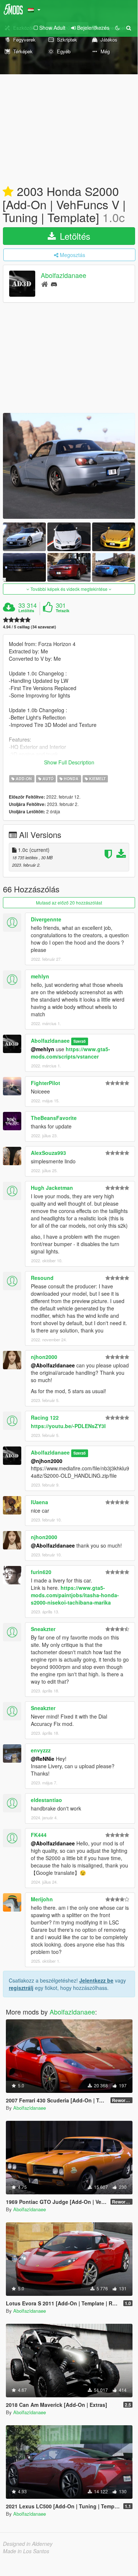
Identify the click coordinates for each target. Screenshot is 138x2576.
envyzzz (41, 1750)
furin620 (41, 1572)
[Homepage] (45, 284)
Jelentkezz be (96, 1980)
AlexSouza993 (48, 1153)
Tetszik (63, 611)
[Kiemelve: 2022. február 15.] (8, 192)
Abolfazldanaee (63, 275)
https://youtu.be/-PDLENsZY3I (68, 1426)
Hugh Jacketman (52, 1188)
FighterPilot (46, 1083)
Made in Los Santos (26, 2551)
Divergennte (46, 919)
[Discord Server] (54, 284)
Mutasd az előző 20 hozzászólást (69, 902)
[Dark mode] (117, 28)
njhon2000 (44, 1357)
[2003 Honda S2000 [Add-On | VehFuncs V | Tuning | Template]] (69, 466)
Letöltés (74, 236)
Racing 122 (45, 1417)
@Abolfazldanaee (53, 1365)
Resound (42, 1278)
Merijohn (42, 1899)
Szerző (79, 1041)
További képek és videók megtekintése (69, 589)
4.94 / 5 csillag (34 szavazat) (30, 627)
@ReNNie (43, 1759)
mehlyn (40, 976)
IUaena (39, 1502)
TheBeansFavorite (54, 1118)
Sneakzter (43, 1629)
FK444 (39, 1835)
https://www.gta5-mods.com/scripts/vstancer (70, 1053)
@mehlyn (43, 1049)
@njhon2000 (47, 1461)
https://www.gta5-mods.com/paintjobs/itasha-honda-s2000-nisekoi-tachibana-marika (75, 1595)
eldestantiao (46, 1800)
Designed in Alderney (28, 2544)
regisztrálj (21, 1988)
